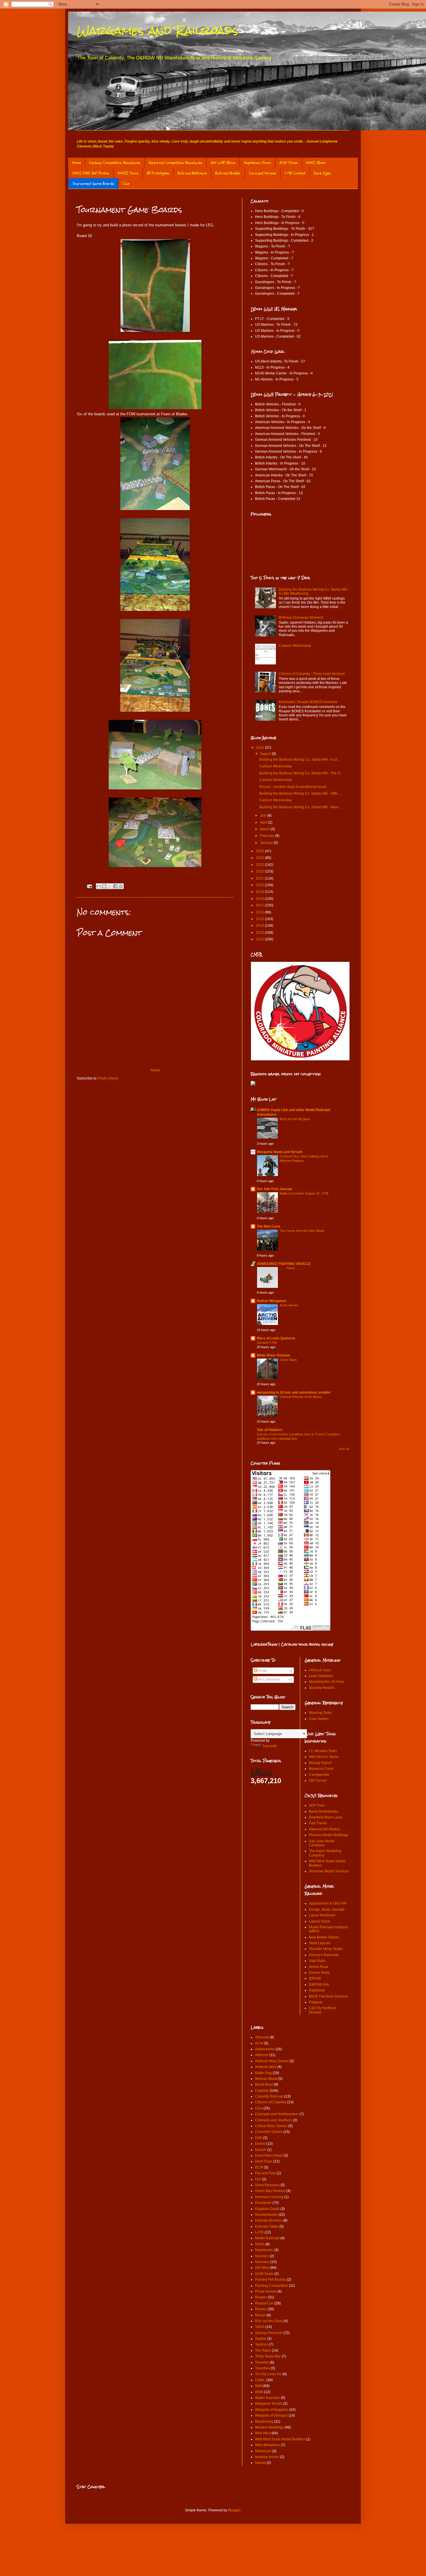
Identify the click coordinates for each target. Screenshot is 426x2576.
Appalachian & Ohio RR (328, 1903)
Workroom (263, 2451)
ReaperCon (264, 2303)
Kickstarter (263, 2203)
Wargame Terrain (269, 2404)
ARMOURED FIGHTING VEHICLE (284, 1264)
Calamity (262, 2091)
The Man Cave (268, 1226)
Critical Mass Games (271, 2126)
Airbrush (262, 2055)
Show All (344, 1449)
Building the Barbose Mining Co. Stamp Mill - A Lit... (300, 760)
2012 (260, 939)
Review (261, 2309)
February (267, 836)
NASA (260, 2244)
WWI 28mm (316, 163)
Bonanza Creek (321, 1769)
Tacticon (262, 2344)
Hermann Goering (269, 2197)
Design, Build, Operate (327, 1909)
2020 (260, 885)
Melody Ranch (320, 1763)
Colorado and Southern (274, 2120)
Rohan (260, 2315)
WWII (259, 2392)
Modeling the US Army (326, 1682)
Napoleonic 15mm (257, 163)
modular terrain (267, 2457)
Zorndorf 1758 (267, 1343)
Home (77, 163)
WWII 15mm (128, 173)
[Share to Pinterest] (121, 886)
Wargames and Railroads (158, 30)
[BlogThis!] (104, 886)
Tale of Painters (270, 1430)
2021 (260, 878)
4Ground (262, 2037)
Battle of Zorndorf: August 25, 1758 (304, 1193)
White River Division (273, 1355)
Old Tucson (318, 1781)
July (264, 815)
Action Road (319, 1967)
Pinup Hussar (266, 2291)
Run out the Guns (269, 2321)
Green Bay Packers (270, 2191)
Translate (270, 1746)
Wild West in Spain (324, 1757)
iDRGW (315, 1978)
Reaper (261, 2297)
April (264, 822)
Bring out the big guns (295, 1119)
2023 (260, 865)
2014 (260, 926)
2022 (260, 871)
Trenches (262, 2368)
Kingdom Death (267, 2209)
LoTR (259, 2232)
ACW (259, 2043)
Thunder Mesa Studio (326, 1949)
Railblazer (317, 1990)
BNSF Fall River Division (328, 1996)
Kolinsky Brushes (269, 2220)
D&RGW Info (319, 1985)
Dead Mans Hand (269, 2156)
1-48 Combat (295, 173)
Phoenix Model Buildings (329, 1835)
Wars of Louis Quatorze (276, 1338)
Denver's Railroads (324, 1955)
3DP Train (317, 1805)
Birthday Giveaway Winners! (301, 618)
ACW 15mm (288, 163)
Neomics (262, 2256)
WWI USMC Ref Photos (91, 173)
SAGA (260, 2327)
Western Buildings (269, 2427)
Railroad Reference (192, 173)
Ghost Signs (288, 1360)
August (266, 754)
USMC (260, 2380)
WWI (259, 2386)
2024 (260, 858)
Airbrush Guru (320, 1670)
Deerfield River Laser (326, 1817)
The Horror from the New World (302, 1231)
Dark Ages (322, 173)
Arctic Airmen (289, 1305)
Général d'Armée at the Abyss (301, 1397)
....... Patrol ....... (291, 1268)
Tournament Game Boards (93, 184)
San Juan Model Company (322, 1843)
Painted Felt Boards (271, 2280)
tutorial (260, 2463)
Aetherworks (265, 2049)
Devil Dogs (264, 2161)
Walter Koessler (267, 2398)
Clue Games (319, 1719)
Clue (126, 184)
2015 (260, 919)
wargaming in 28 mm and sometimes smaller (294, 1392)
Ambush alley (266, 2067)
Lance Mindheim (322, 1915)
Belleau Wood (266, 2079)
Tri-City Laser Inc (268, 2374)
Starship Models (322, 1688)
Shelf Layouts (320, 1943)
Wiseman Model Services (329, 1871)
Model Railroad (267, 2238)
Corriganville (319, 1775)
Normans (262, 2262)
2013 (260, 933)
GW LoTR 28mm (223, 163)
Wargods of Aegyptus (272, 2410)
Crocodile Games (269, 2132)
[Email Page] (89, 886)
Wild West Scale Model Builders (280, 2439)
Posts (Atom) (108, 1078)
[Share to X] (110, 886)
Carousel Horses (263, 173)
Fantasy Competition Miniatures (115, 163)
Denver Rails (319, 1973)
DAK (259, 2138)
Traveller (262, 2362)
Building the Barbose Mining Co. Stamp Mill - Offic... (300, 793)
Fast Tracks (318, 1823)
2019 (260, 892)
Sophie (261, 2339)
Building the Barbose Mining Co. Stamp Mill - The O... (301, 773)
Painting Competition (272, 2286)
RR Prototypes (158, 173)
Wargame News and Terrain (280, 1152)
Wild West (263, 2433)
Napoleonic (264, 2250)
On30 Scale (264, 2274)
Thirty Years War (268, 2356)
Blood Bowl (264, 2085)
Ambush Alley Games (272, 2061)
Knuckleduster (266, 2215)
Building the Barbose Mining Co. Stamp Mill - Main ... (301, 807)
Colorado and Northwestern (277, 2114)
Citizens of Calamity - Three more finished (312, 674)
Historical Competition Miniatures (175, 163)
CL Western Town (323, 1751)
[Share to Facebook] (115, 886)
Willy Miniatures (267, 2445)
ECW (259, 2167)
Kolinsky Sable (267, 2227)
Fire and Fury (265, 2173)
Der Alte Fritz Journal (274, 1189)
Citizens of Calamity (271, 2102)
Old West (262, 2268)
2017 (260, 905)
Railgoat (316, 2002)
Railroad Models (228, 173)
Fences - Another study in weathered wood (293, 787)
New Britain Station (324, 1937)
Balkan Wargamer (272, 1301)
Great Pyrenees (267, 2185)
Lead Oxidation (321, 1676)
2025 (260, 851)
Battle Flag (263, 2073)
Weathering (264, 2422)
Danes (260, 2144)
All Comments (269, 1679)
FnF (258, 2179)
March (265, 829)
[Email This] (99, 886)
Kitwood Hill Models (325, 1829)
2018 (260, 899)
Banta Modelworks (324, 1812)
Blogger (234, 2510)
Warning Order (321, 1713)
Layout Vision (320, 1921)
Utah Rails (317, 1961)
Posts (262, 1671)
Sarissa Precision (269, 2333)
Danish (261, 2150)
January (267, 843)
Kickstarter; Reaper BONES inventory (308, 702)
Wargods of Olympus (271, 2415)
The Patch (263, 2351)
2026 (260, 748)
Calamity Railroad (269, 2096)
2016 (260, 912)
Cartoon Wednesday (295, 646)
